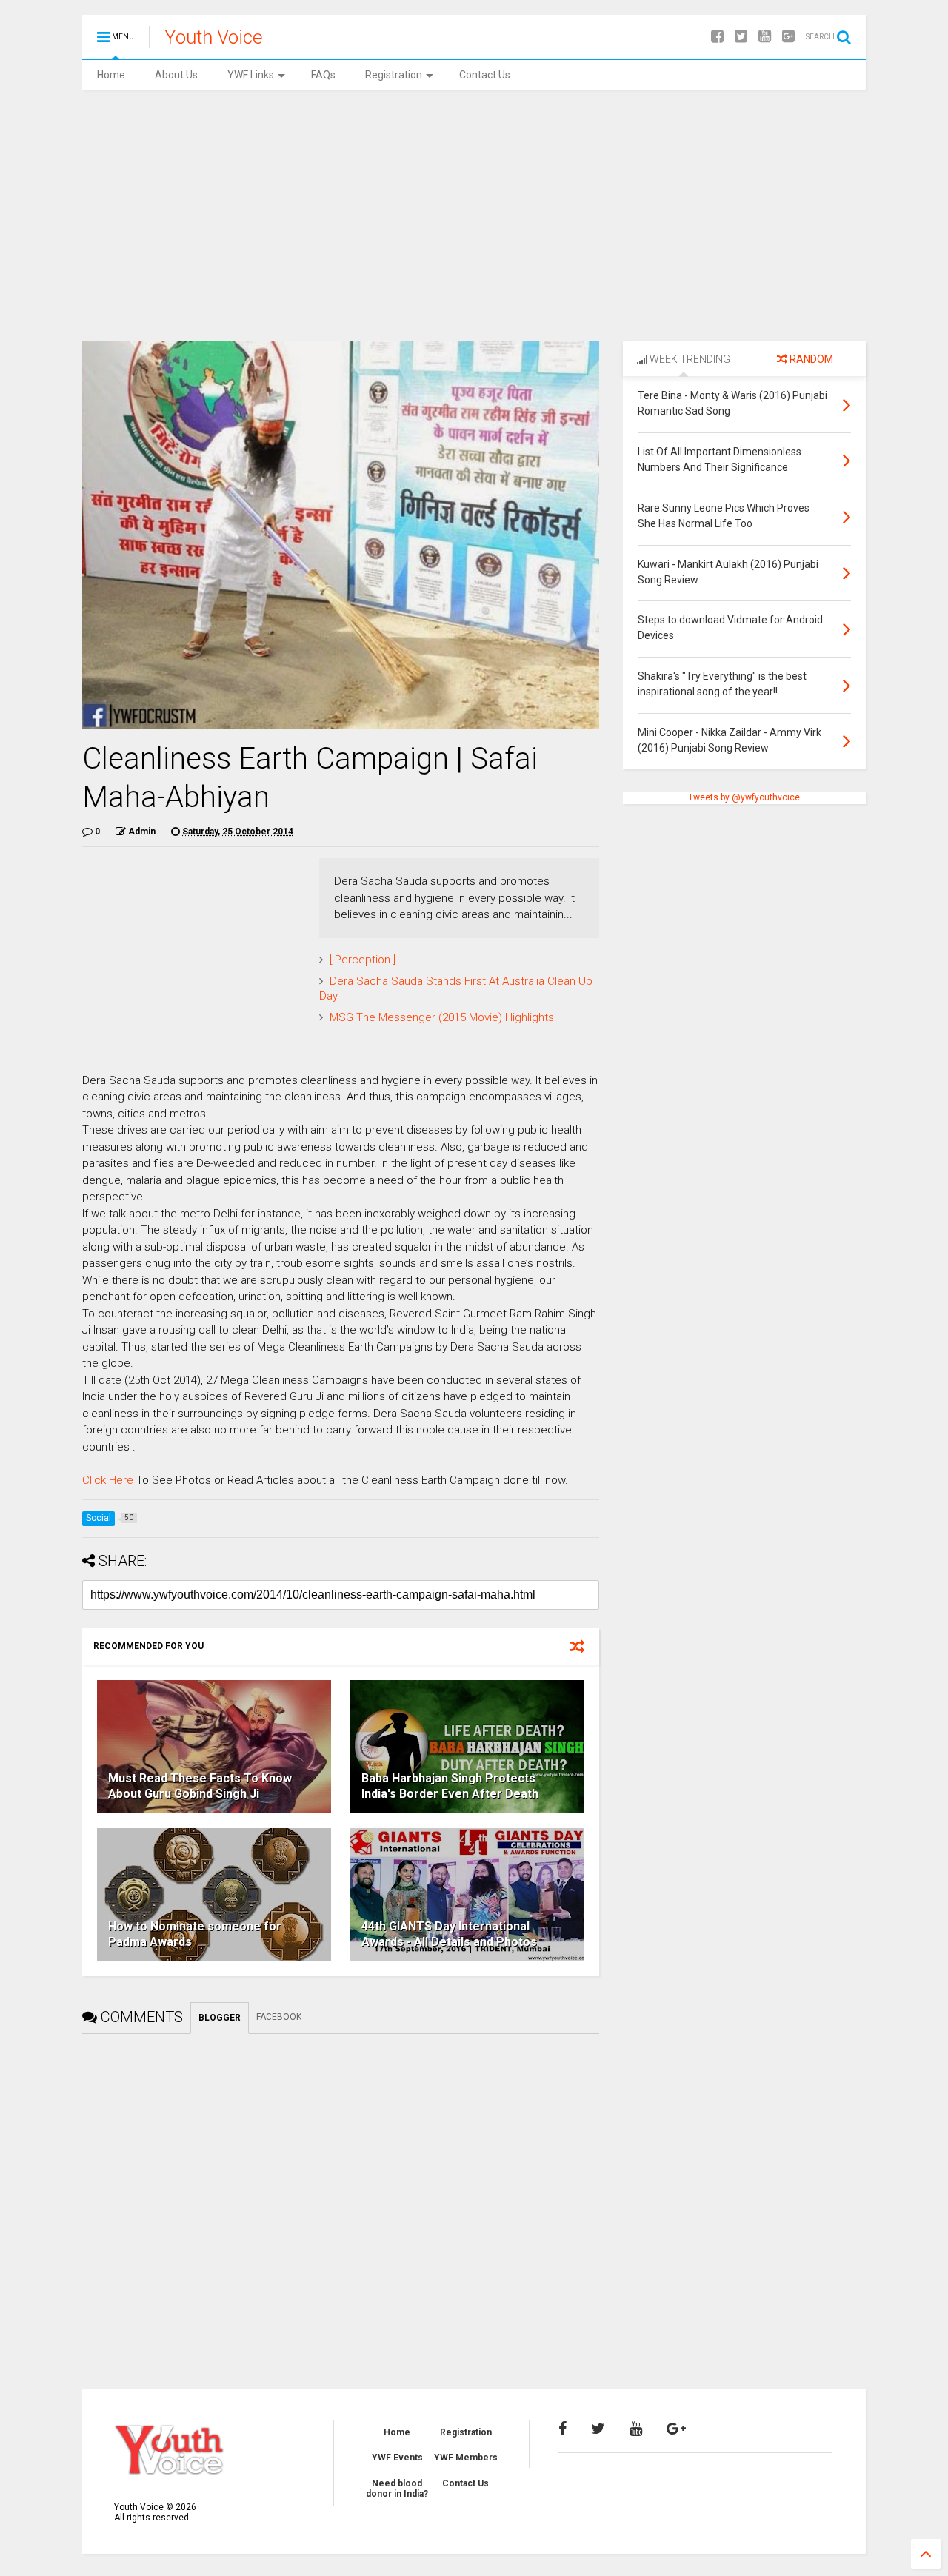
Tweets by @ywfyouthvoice (744, 797)
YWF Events (397, 2458)
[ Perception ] (363, 960)
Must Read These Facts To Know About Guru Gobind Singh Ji (200, 1786)
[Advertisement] (474, 215)
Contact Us (485, 75)
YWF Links (251, 75)
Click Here (108, 1480)
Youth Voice (214, 37)
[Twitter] (741, 37)
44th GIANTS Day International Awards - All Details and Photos (449, 1934)
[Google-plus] (788, 37)
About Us (176, 75)
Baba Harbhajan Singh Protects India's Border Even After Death (450, 1786)
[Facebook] (717, 37)
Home (111, 75)
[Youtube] (765, 37)
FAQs (323, 75)
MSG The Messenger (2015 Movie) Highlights (442, 1017)
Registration (394, 75)
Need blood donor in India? (397, 2489)
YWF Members (466, 2458)
